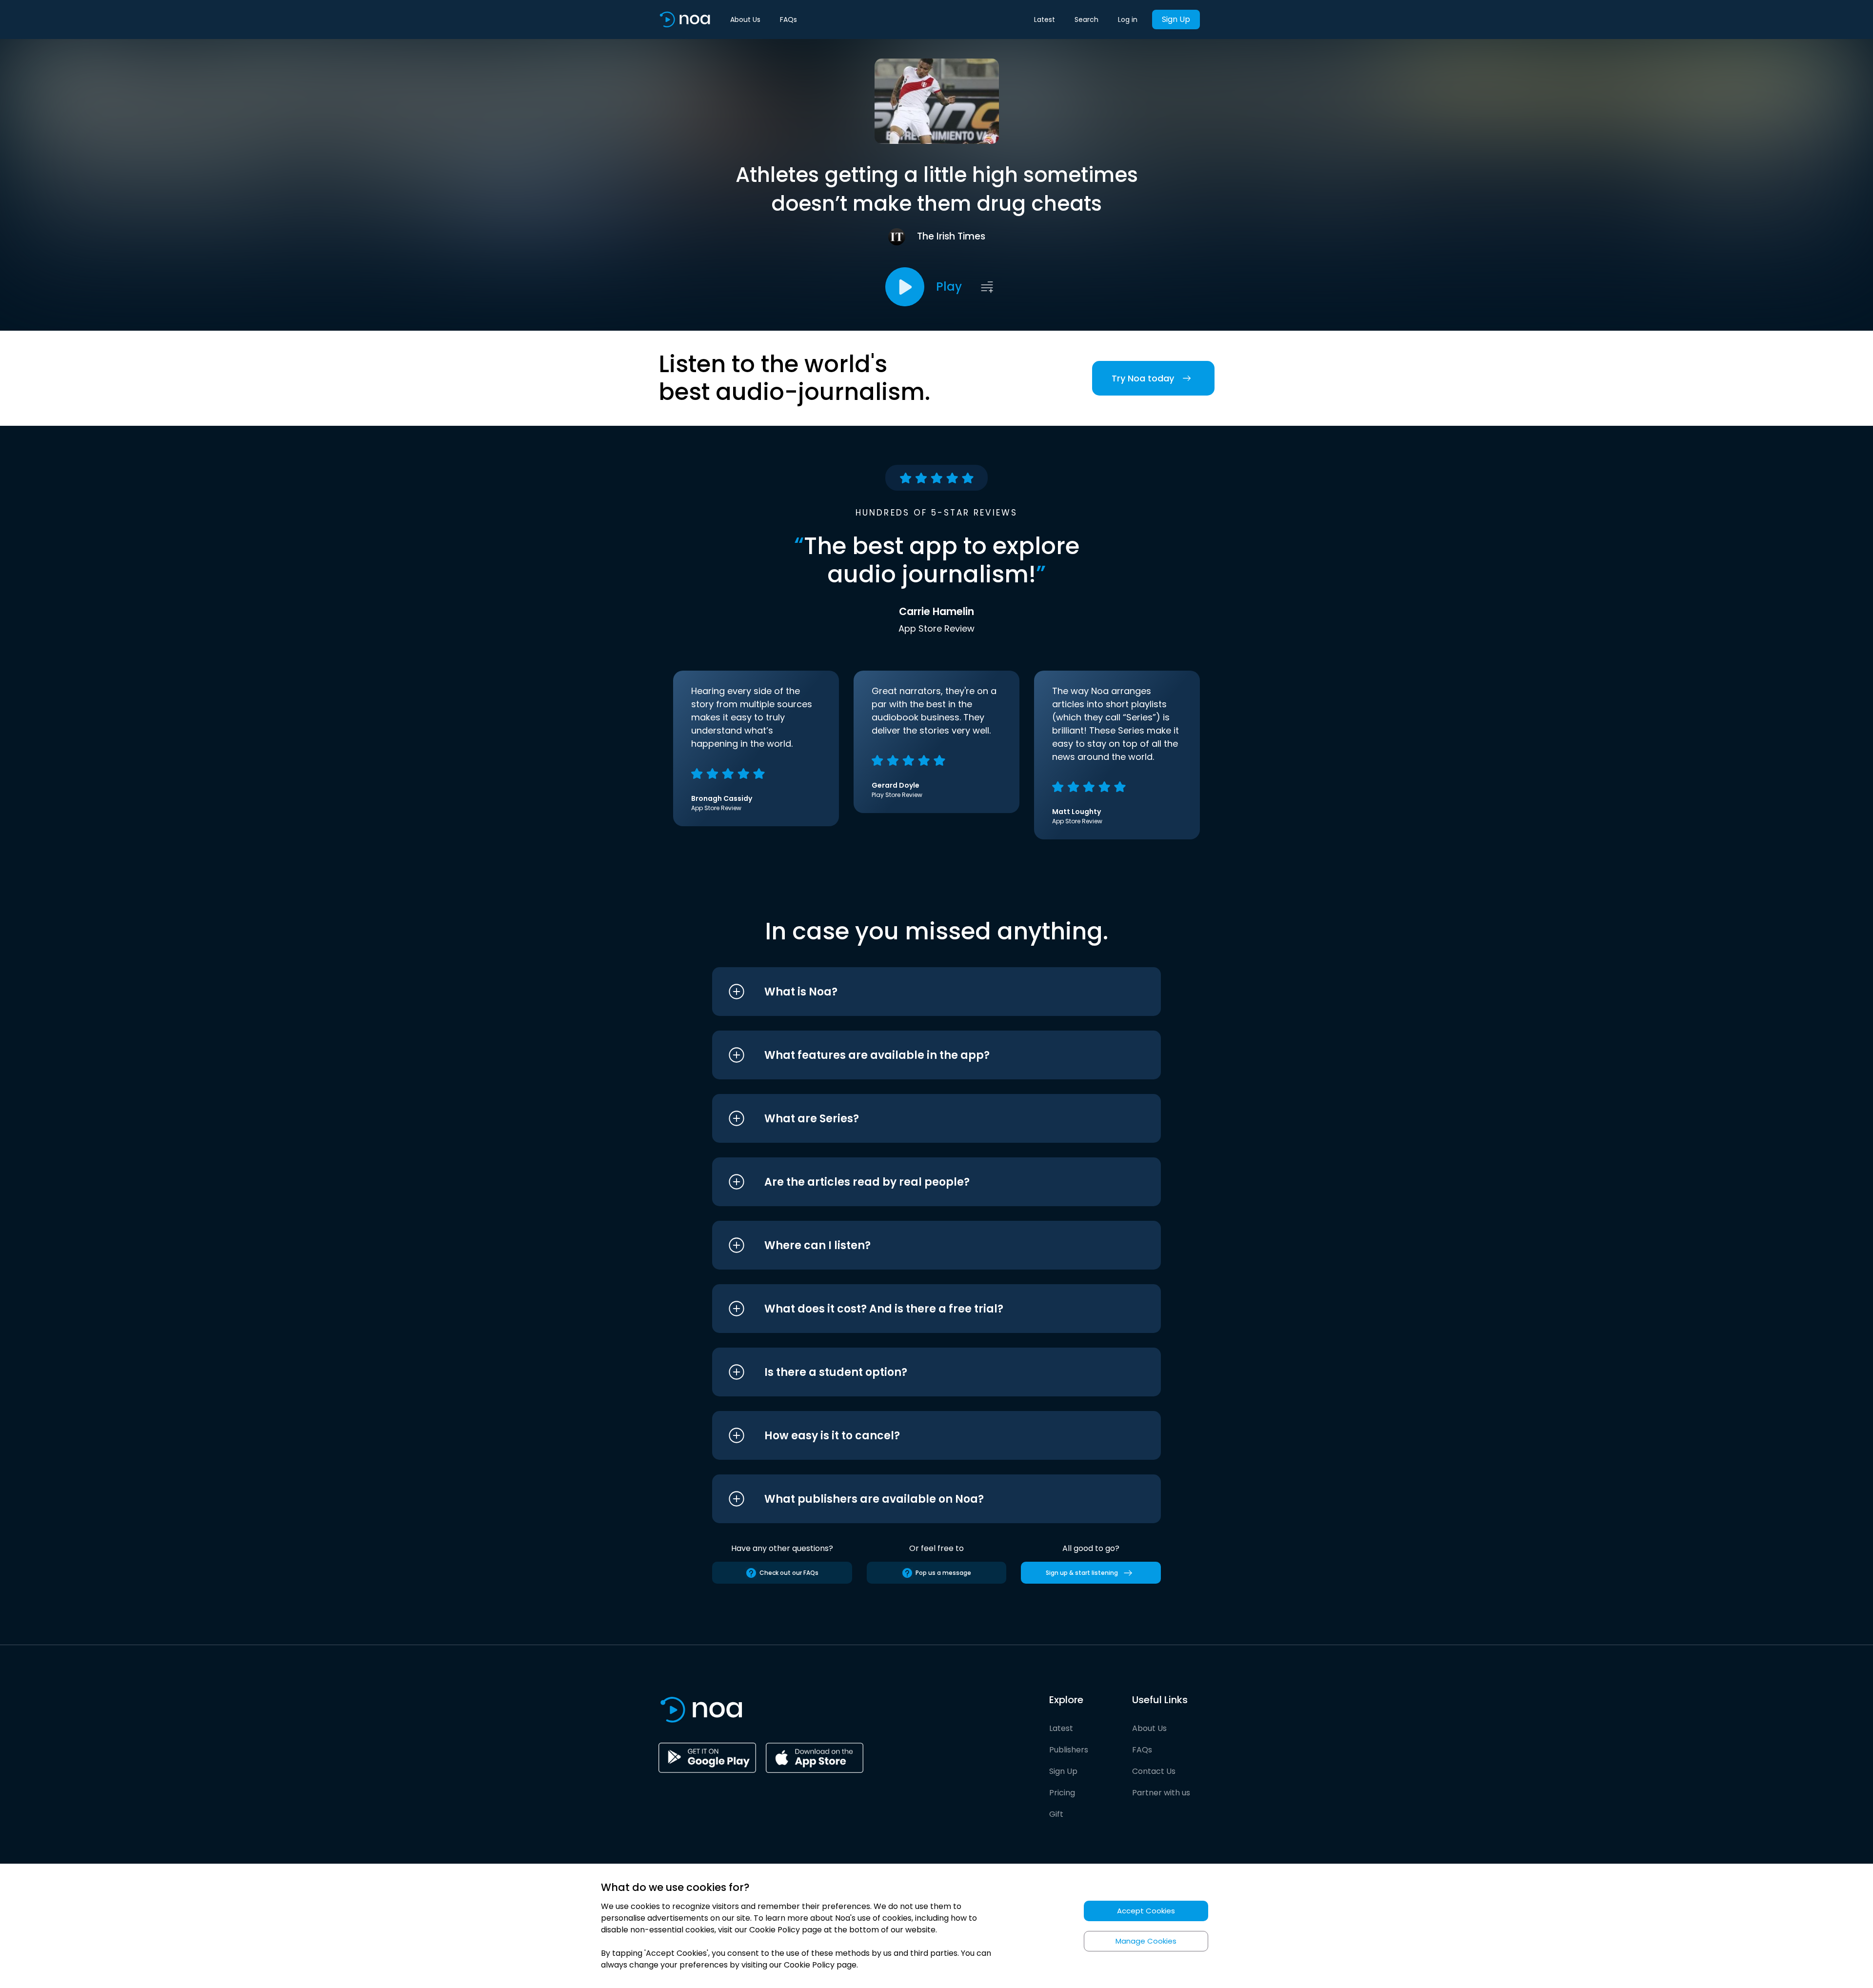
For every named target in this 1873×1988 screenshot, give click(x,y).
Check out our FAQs (789, 1573)
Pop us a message (943, 1573)
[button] (918, 992)
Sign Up (1176, 19)
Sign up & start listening (1082, 1573)
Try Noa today (1143, 378)
